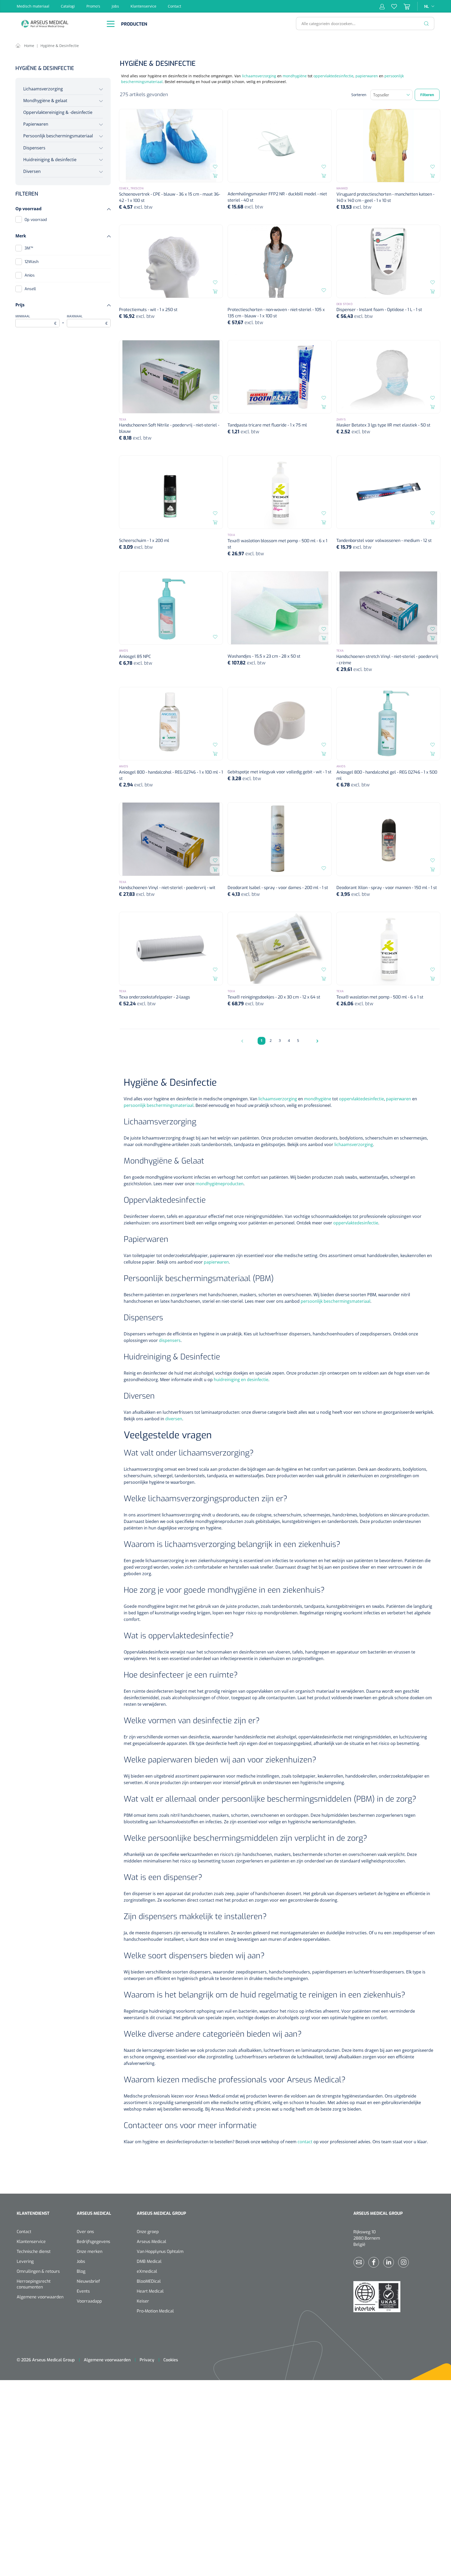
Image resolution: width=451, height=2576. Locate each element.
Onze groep (148, 2232)
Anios (30, 275)
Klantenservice (143, 6)
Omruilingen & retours (38, 2271)
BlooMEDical (149, 2281)
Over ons (85, 2232)
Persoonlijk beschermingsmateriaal (58, 136)
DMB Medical (149, 2261)
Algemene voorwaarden (40, 2297)
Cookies (171, 2360)
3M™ (29, 248)
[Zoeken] (426, 24)
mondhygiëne (295, 76)
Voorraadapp (89, 2301)
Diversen (32, 171)
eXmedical (147, 2271)
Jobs (115, 6)
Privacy (147, 2360)
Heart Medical (150, 2291)
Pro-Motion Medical (155, 2311)
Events (83, 2291)
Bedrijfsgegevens (93, 2242)
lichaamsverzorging (259, 76)
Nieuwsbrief (88, 2281)
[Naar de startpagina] (58, 24)
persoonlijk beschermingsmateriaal (159, 1105)
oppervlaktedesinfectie (333, 76)
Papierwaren (36, 124)
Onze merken (90, 2251)
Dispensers (34, 148)
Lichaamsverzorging (43, 89)
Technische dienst (34, 2251)
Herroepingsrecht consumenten (34, 2284)
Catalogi (68, 6)
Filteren (427, 95)
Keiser (143, 2301)
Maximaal (87, 320)
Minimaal (36, 320)
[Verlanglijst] (391, 6)
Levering (25, 2261)
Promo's (93, 6)
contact (305, 2142)
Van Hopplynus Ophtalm (160, 2251)
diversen (174, 1419)
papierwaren (367, 76)
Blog (81, 2271)
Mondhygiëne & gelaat (45, 101)
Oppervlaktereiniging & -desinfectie (58, 112)
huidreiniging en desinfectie (241, 1380)
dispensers (170, 1340)
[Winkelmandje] (403, 6)
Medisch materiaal (33, 6)
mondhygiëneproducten (219, 1184)
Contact (174, 6)
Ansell (30, 289)
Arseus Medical (152, 2242)
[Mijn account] (382, 6)
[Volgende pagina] (316, 1041)
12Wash (32, 262)
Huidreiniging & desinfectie (50, 160)
